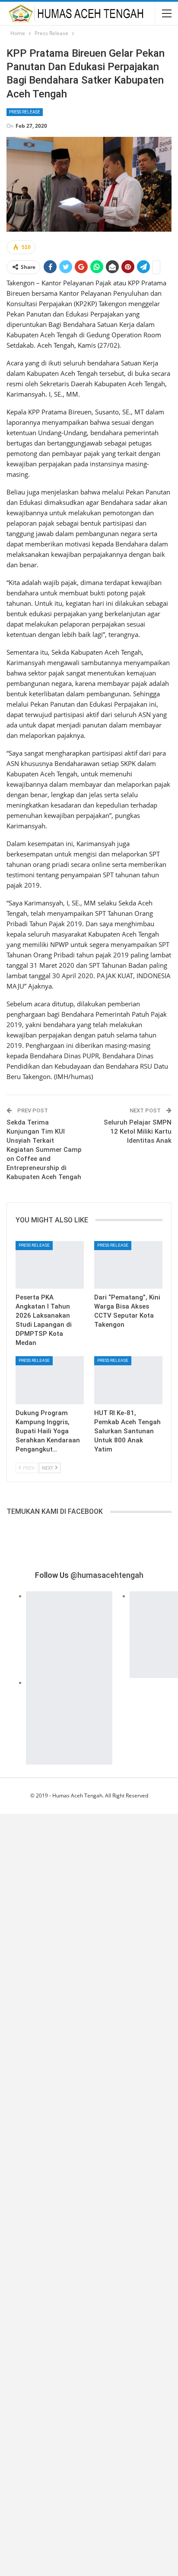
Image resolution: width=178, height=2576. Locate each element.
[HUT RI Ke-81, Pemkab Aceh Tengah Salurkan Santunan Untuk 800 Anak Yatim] (128, 1380)
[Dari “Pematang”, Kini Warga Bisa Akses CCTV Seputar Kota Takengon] (128, 1265)
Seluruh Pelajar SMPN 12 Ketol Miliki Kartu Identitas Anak (138, 1131)
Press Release (25, 112)
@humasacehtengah (107, 1575)
